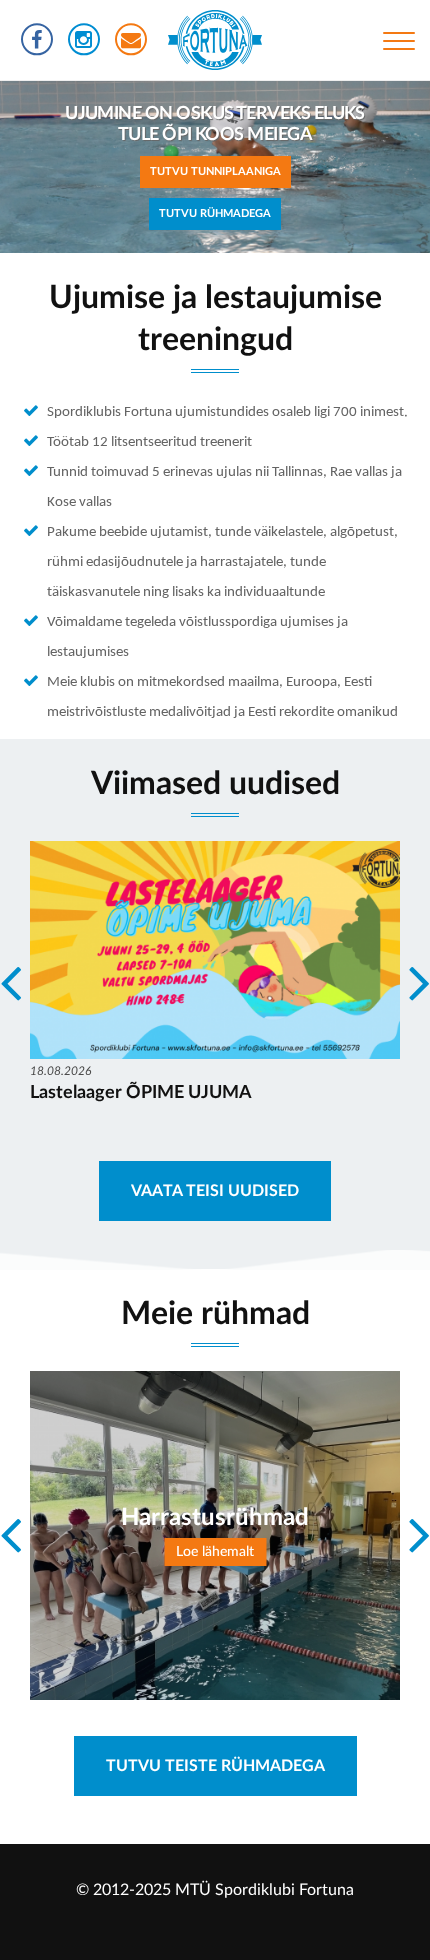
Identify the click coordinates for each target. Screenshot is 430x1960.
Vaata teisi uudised (215, 1191)
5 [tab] (260, 268)
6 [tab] (290, 268)
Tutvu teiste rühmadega (215, 1766)
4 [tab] (230, 268)
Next (374, 167)
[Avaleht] (215, 40)
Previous (55, 167)
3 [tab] (200, 268)
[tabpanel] (215, 167)
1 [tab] (140, 268)
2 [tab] (170, 268)
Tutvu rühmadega (215, 213)
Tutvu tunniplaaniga (215, 171)
